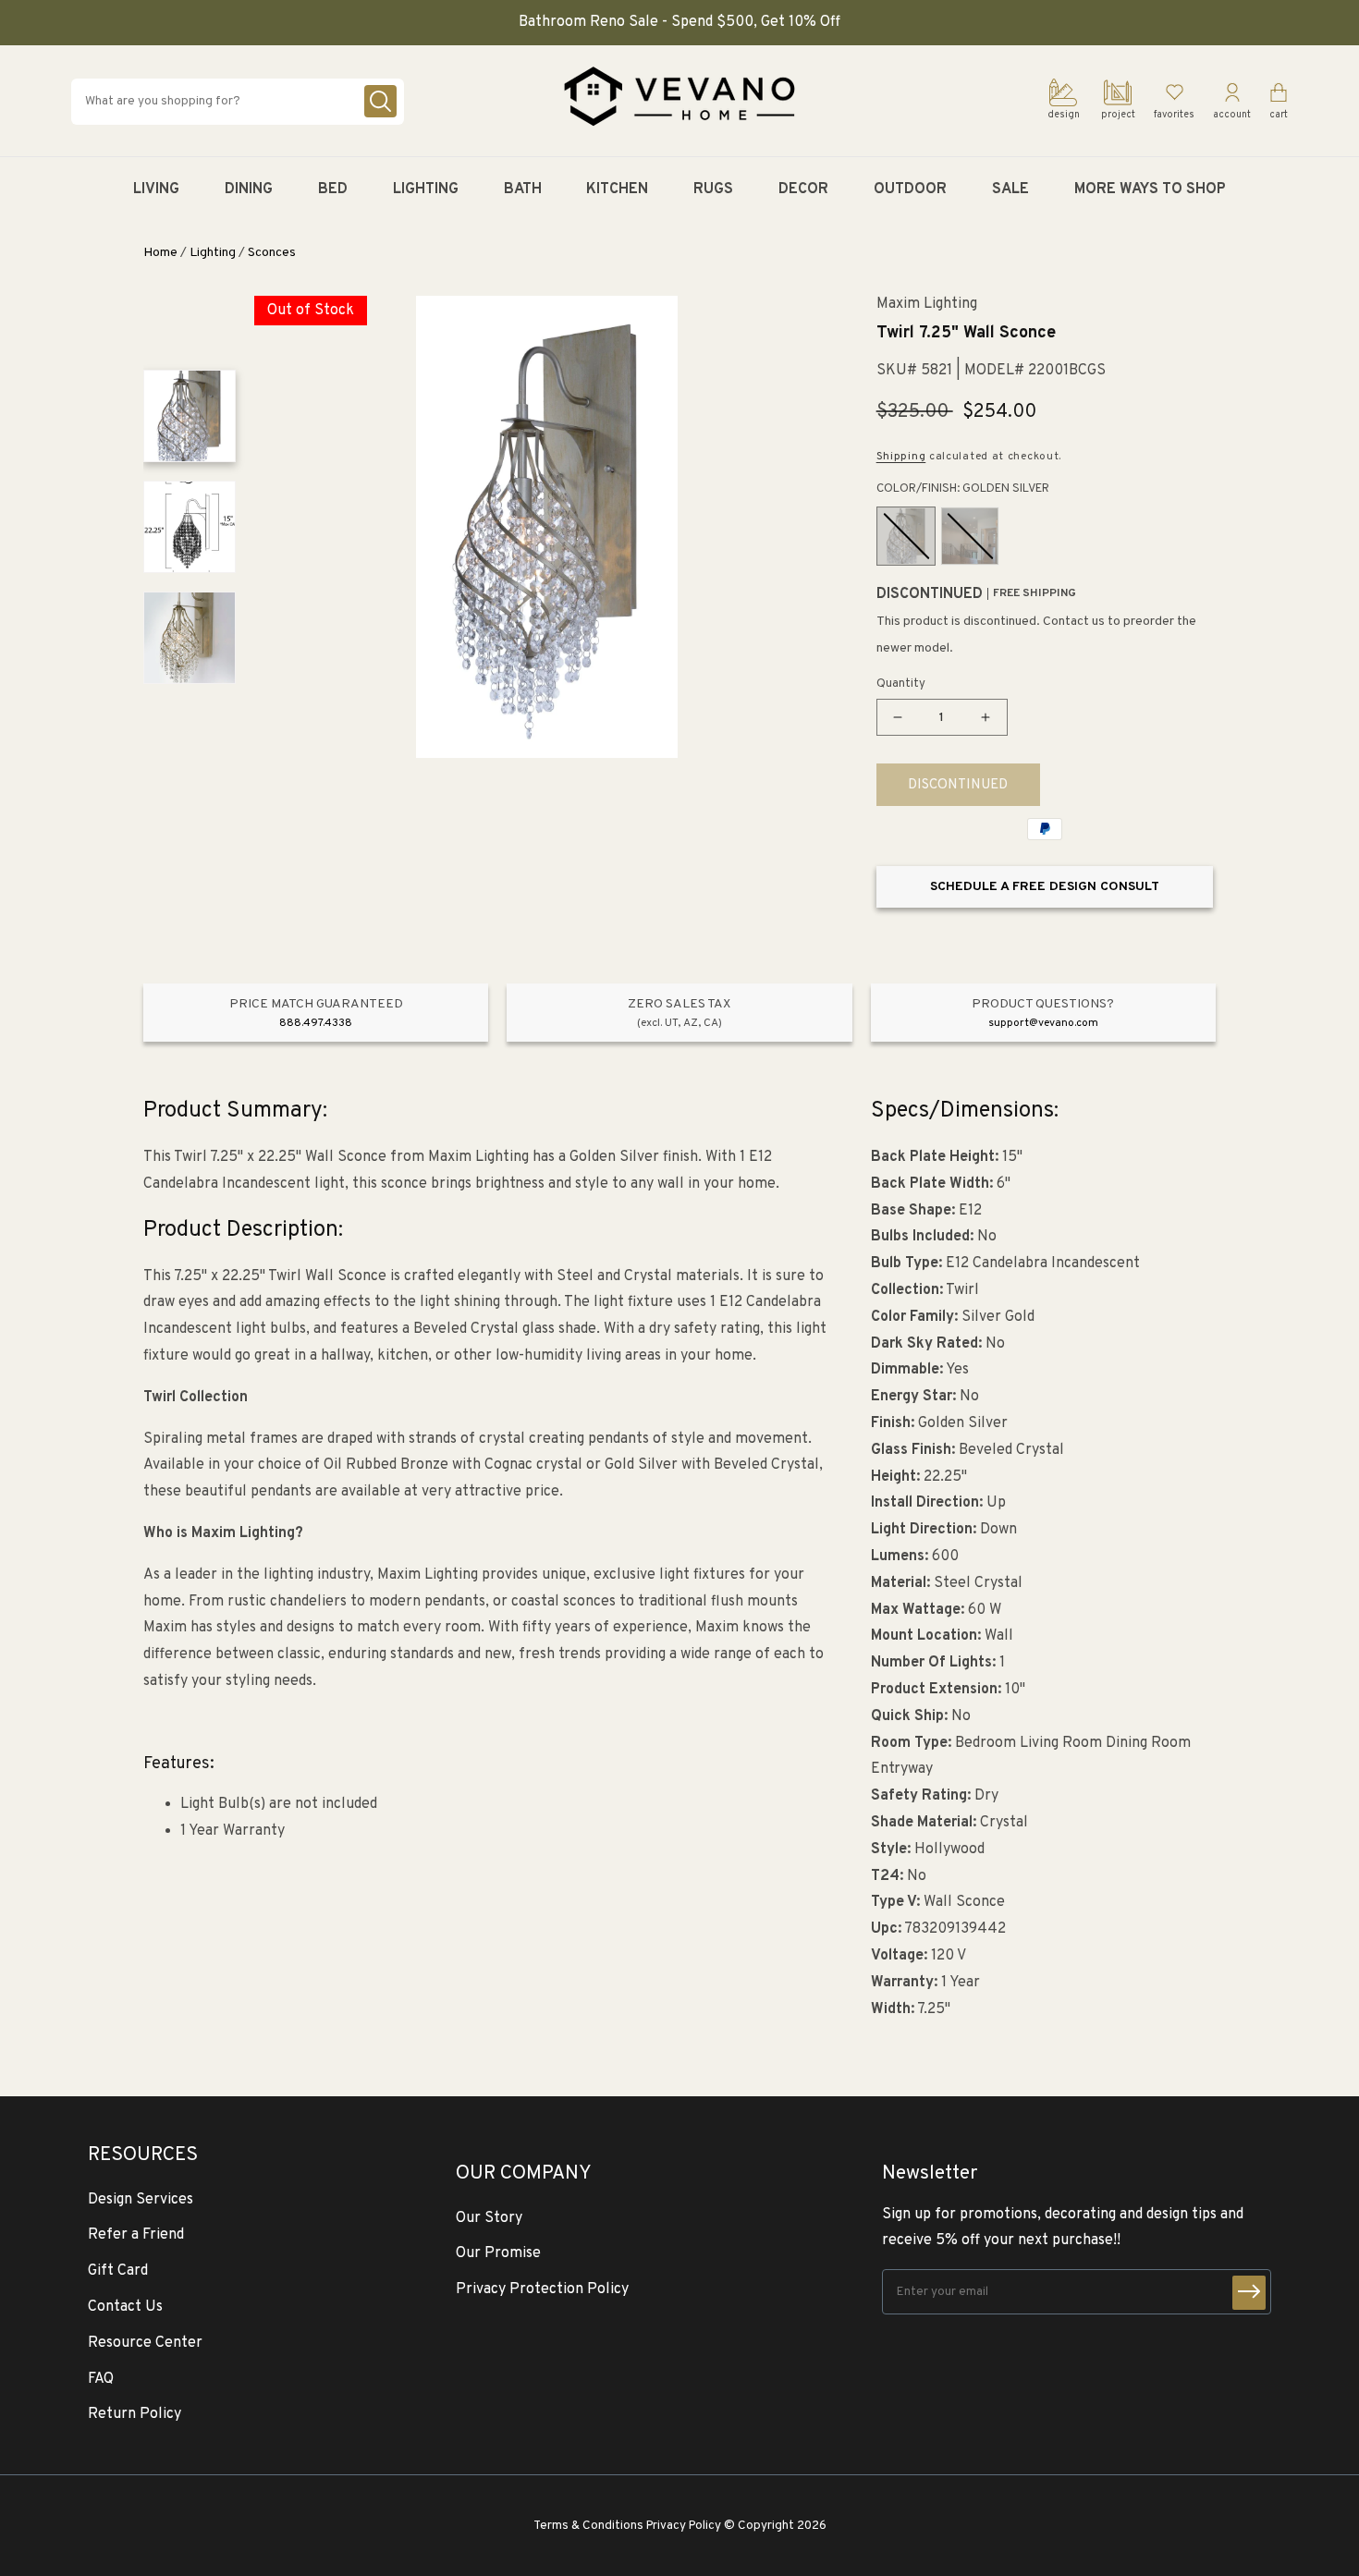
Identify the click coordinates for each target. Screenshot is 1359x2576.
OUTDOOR (910, 189)
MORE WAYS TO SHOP (1150, 189)
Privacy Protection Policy (542, 2289)
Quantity (901, 684)
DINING (249, 189)
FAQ (101, 2379)
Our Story (489, 2218)
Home (160, 253)
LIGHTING (426, 189)
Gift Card (118, 2271)
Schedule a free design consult (1045, 887)
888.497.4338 (316, 1023)
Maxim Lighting (927, 305)
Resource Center (145, 2343)
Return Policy (135, 2414)
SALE (1010, 189)
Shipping (901, 457)
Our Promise (498, 2253)
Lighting (213, 253)
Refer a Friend (136, 2235)
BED (333, 189)
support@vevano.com (1043, 1023)
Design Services (141, 2200)
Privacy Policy (684, 2526)
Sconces (272, 253)
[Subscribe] (1249, 2293)
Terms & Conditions (588, 2526)
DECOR (803, 189)
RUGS (713, 189)
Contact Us (125, 2307)
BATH (523, 189)
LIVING (156, 189)
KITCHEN (617, 189)
